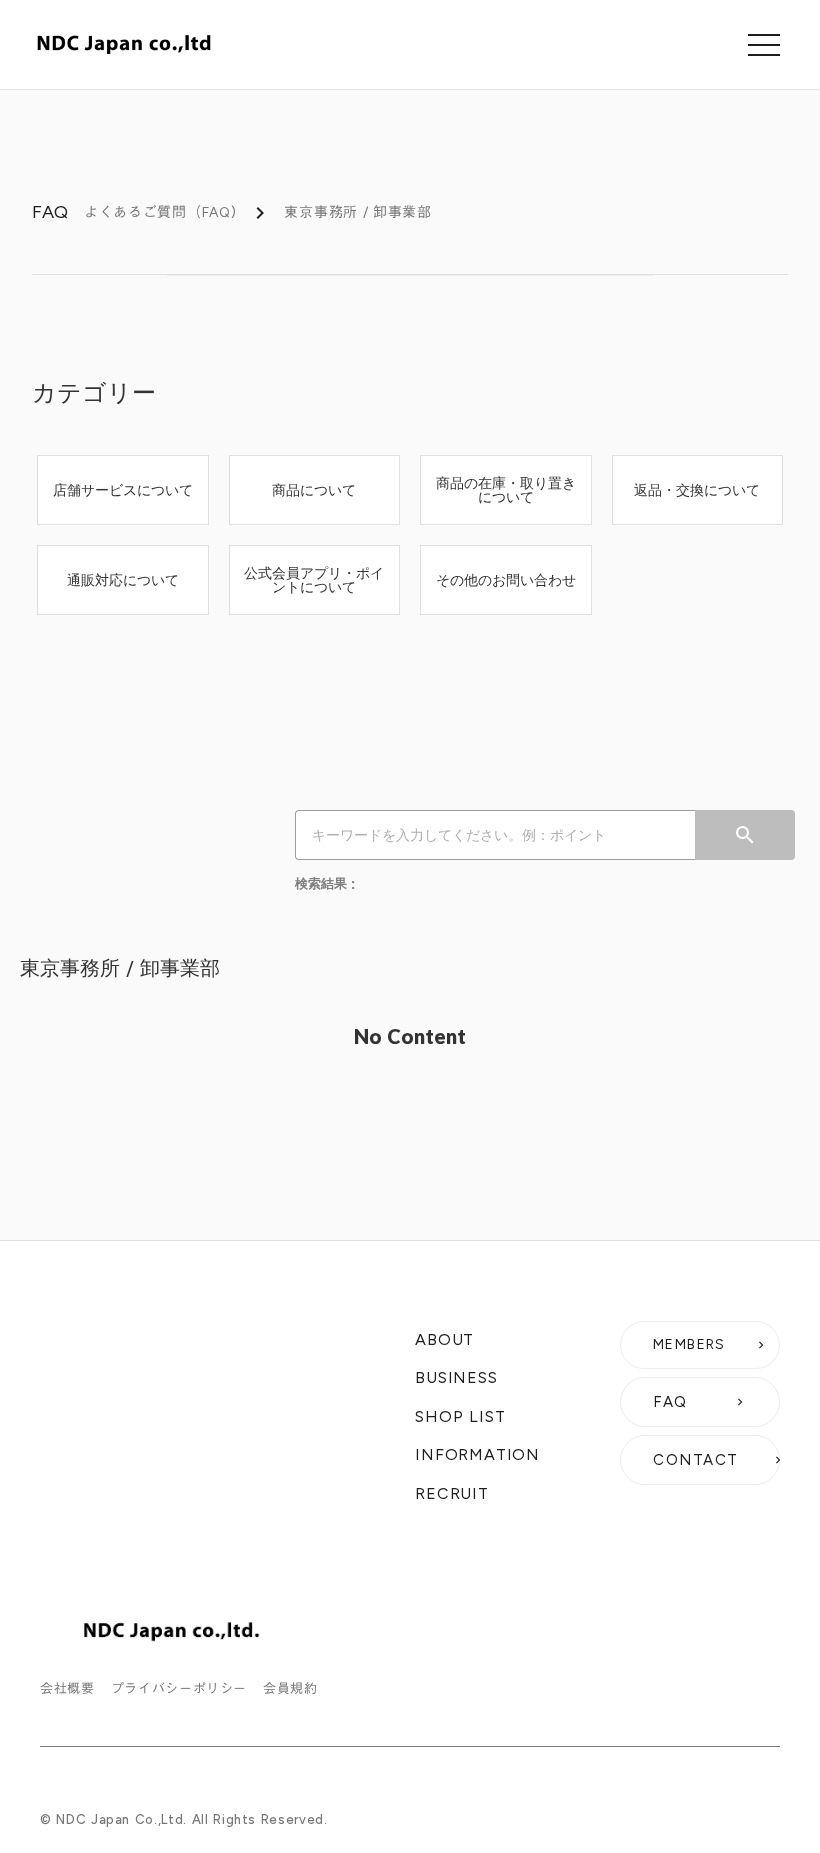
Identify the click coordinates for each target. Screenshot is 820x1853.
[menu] (764, 45)
